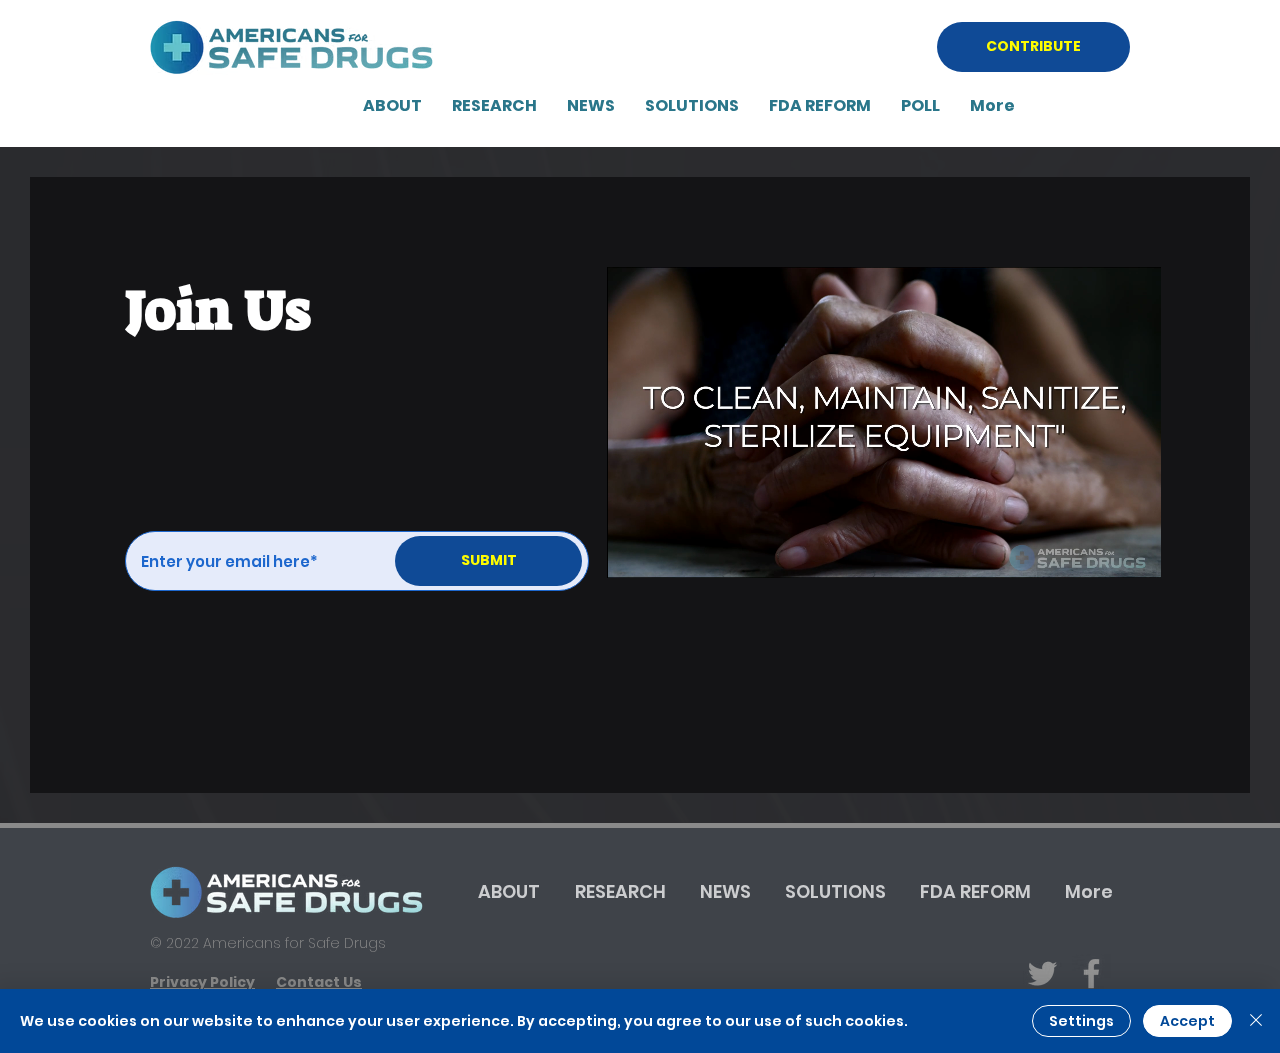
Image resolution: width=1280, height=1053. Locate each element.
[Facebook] (1091, 973)
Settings (1081, 1021)
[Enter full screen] (1134, 551)
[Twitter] (1042, 973)
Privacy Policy (202, 982)
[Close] (1256, 1021)
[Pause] (633, 551)
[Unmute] (667, 551)
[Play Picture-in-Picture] (1100, 551)
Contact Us (319, 982)
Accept (1187, 1021)
